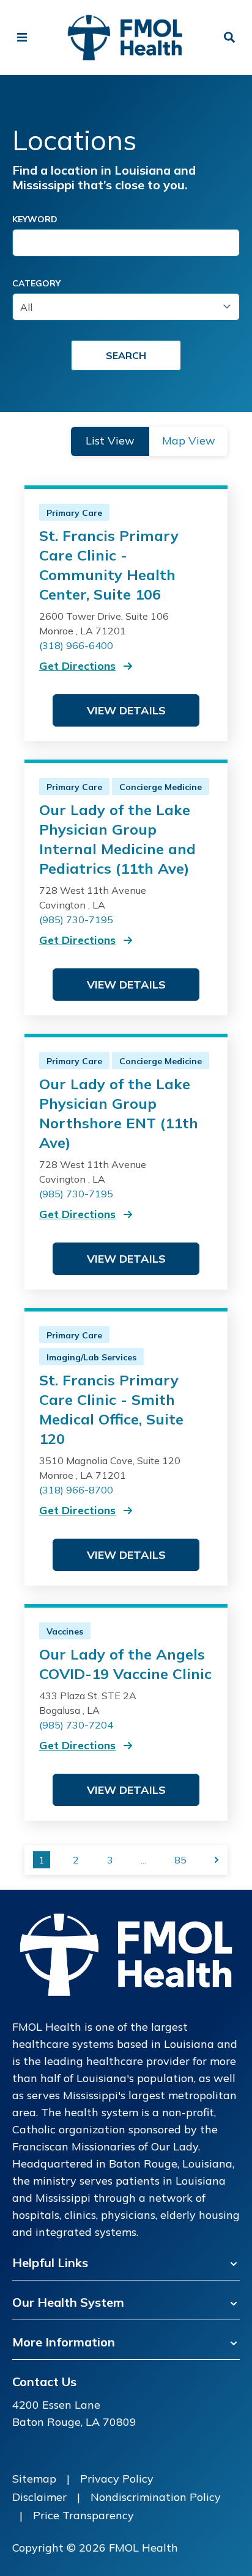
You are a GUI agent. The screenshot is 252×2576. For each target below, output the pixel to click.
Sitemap (34, 2479)
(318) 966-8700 (76, 1490)
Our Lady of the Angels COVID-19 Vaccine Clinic (125, 1664)
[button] (110, 441)
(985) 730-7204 (76, 1725)
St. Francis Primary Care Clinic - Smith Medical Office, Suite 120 (111, 1409)
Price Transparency (83, 2515)
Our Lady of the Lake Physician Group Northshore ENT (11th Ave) (119, 1113)
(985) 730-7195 (76, 920)
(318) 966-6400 (76, 645)
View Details (126, 710)
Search (126, 355)
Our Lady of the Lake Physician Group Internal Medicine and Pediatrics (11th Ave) (117, 839)
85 (180, 1860)
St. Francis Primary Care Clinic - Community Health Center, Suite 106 (109, 565)
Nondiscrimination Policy (156, 2497)
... (143, 1860)
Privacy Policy (117, 2479)
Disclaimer (39, 2497)
